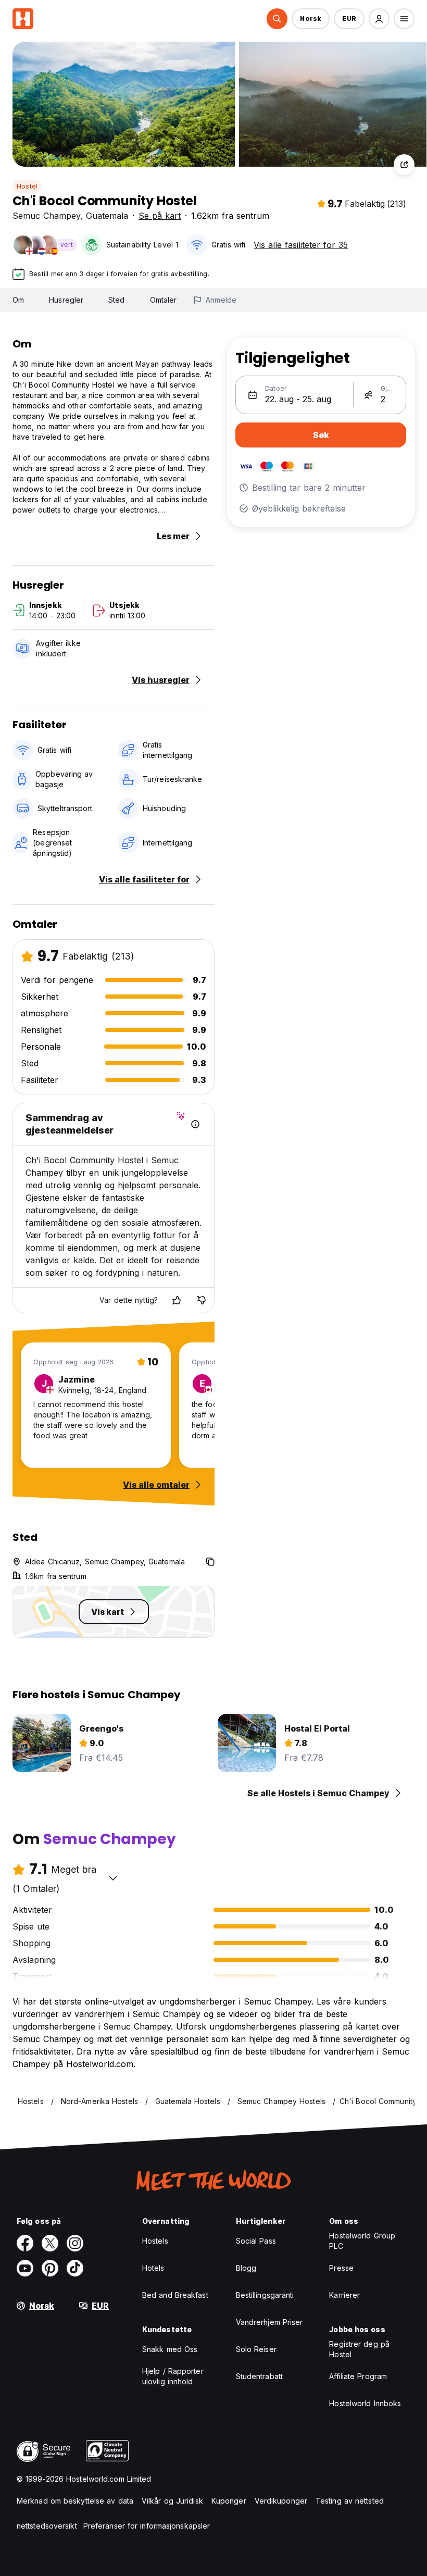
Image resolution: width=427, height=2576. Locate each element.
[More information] (195, 1124)
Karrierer (344, 2295)
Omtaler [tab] (164, 300)
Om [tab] (18, 300)
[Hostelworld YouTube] (25, 2268)
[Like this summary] (177, 1300)
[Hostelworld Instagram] (75, 2243)
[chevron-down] (113, 1878)
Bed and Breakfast (175, 2295)
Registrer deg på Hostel (359, 2349)
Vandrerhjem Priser (269, 2322)
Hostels (155, 2241)
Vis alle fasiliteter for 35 (301, 245)
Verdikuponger (281, 2501)
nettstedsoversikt (47, 2526)
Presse (341, 2268)
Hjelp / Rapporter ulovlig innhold (173, 2376)
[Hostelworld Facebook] (25, 2243)
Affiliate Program (358, 2376)
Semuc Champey (46, 216)
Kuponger (229, 2501)
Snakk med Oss (170, 2349)
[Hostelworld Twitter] (50, 2243)
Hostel (27, 186)
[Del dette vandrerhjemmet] (404, 165)
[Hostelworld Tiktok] (75, 2268)
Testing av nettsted (350, 2501)
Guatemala (107, 216)
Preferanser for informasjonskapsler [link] (147, 2526)
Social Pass (256, 2241)
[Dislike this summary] (202, 1300)
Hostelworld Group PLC (362, 2241)
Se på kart (160, 216)
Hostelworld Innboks (365, 2403)
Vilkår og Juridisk (172, 2501)
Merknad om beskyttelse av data (75, 2501)
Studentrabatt (259, 2376)
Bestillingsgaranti (265, 2295)
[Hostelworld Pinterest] (50, 2268)
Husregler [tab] (66, 300)
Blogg (246, 2268)
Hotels (153, 2268)
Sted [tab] (116, 300)
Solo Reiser (256, 2349)
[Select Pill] (277, 19)
